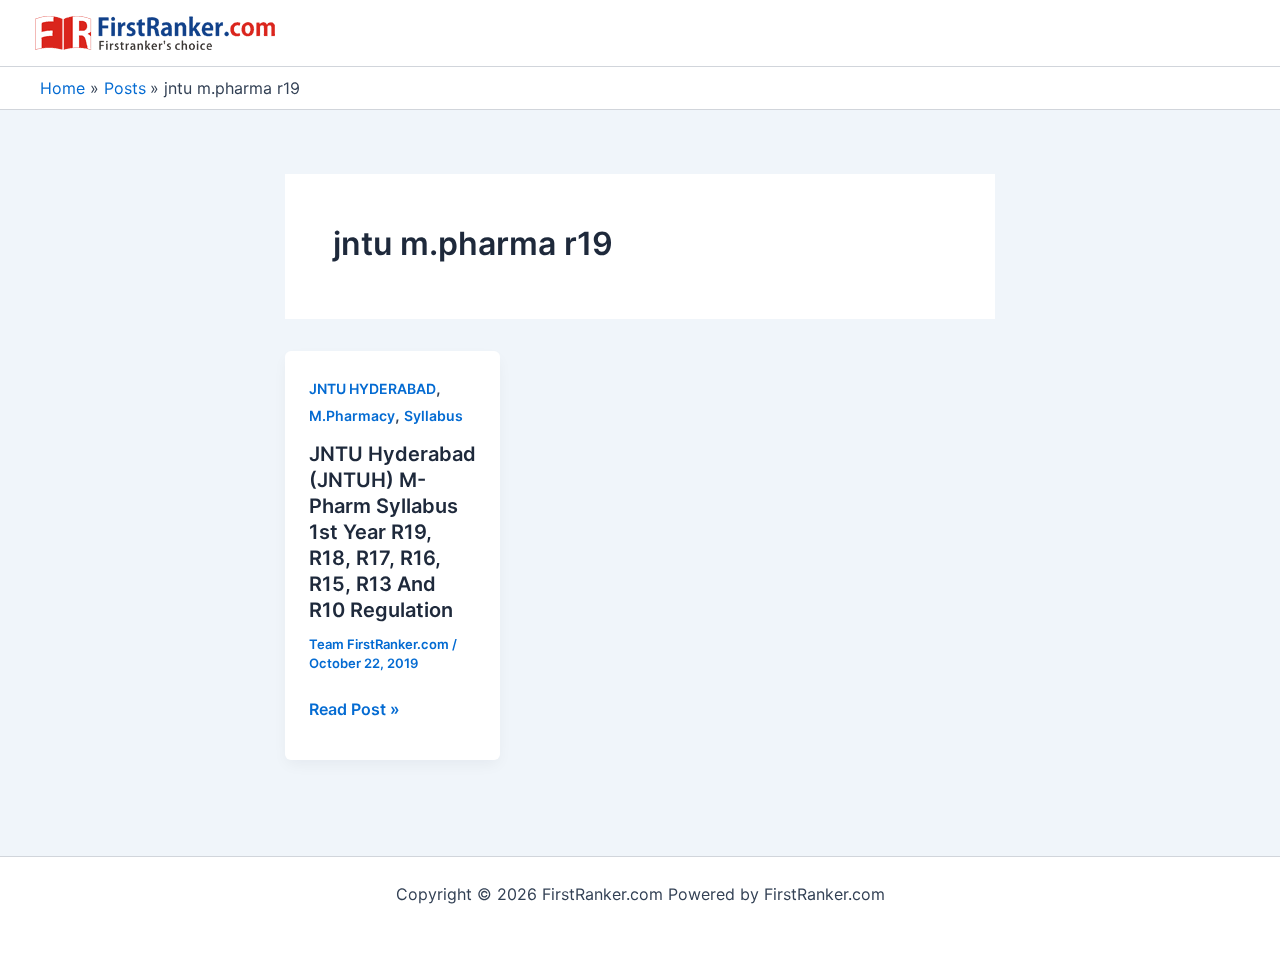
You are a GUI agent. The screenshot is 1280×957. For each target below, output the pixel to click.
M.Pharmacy (352, 415)
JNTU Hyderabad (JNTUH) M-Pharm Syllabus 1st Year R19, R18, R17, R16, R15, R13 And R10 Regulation (392, 532)
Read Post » (354, 710)
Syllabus (433, 415)
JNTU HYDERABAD (372, 388)
